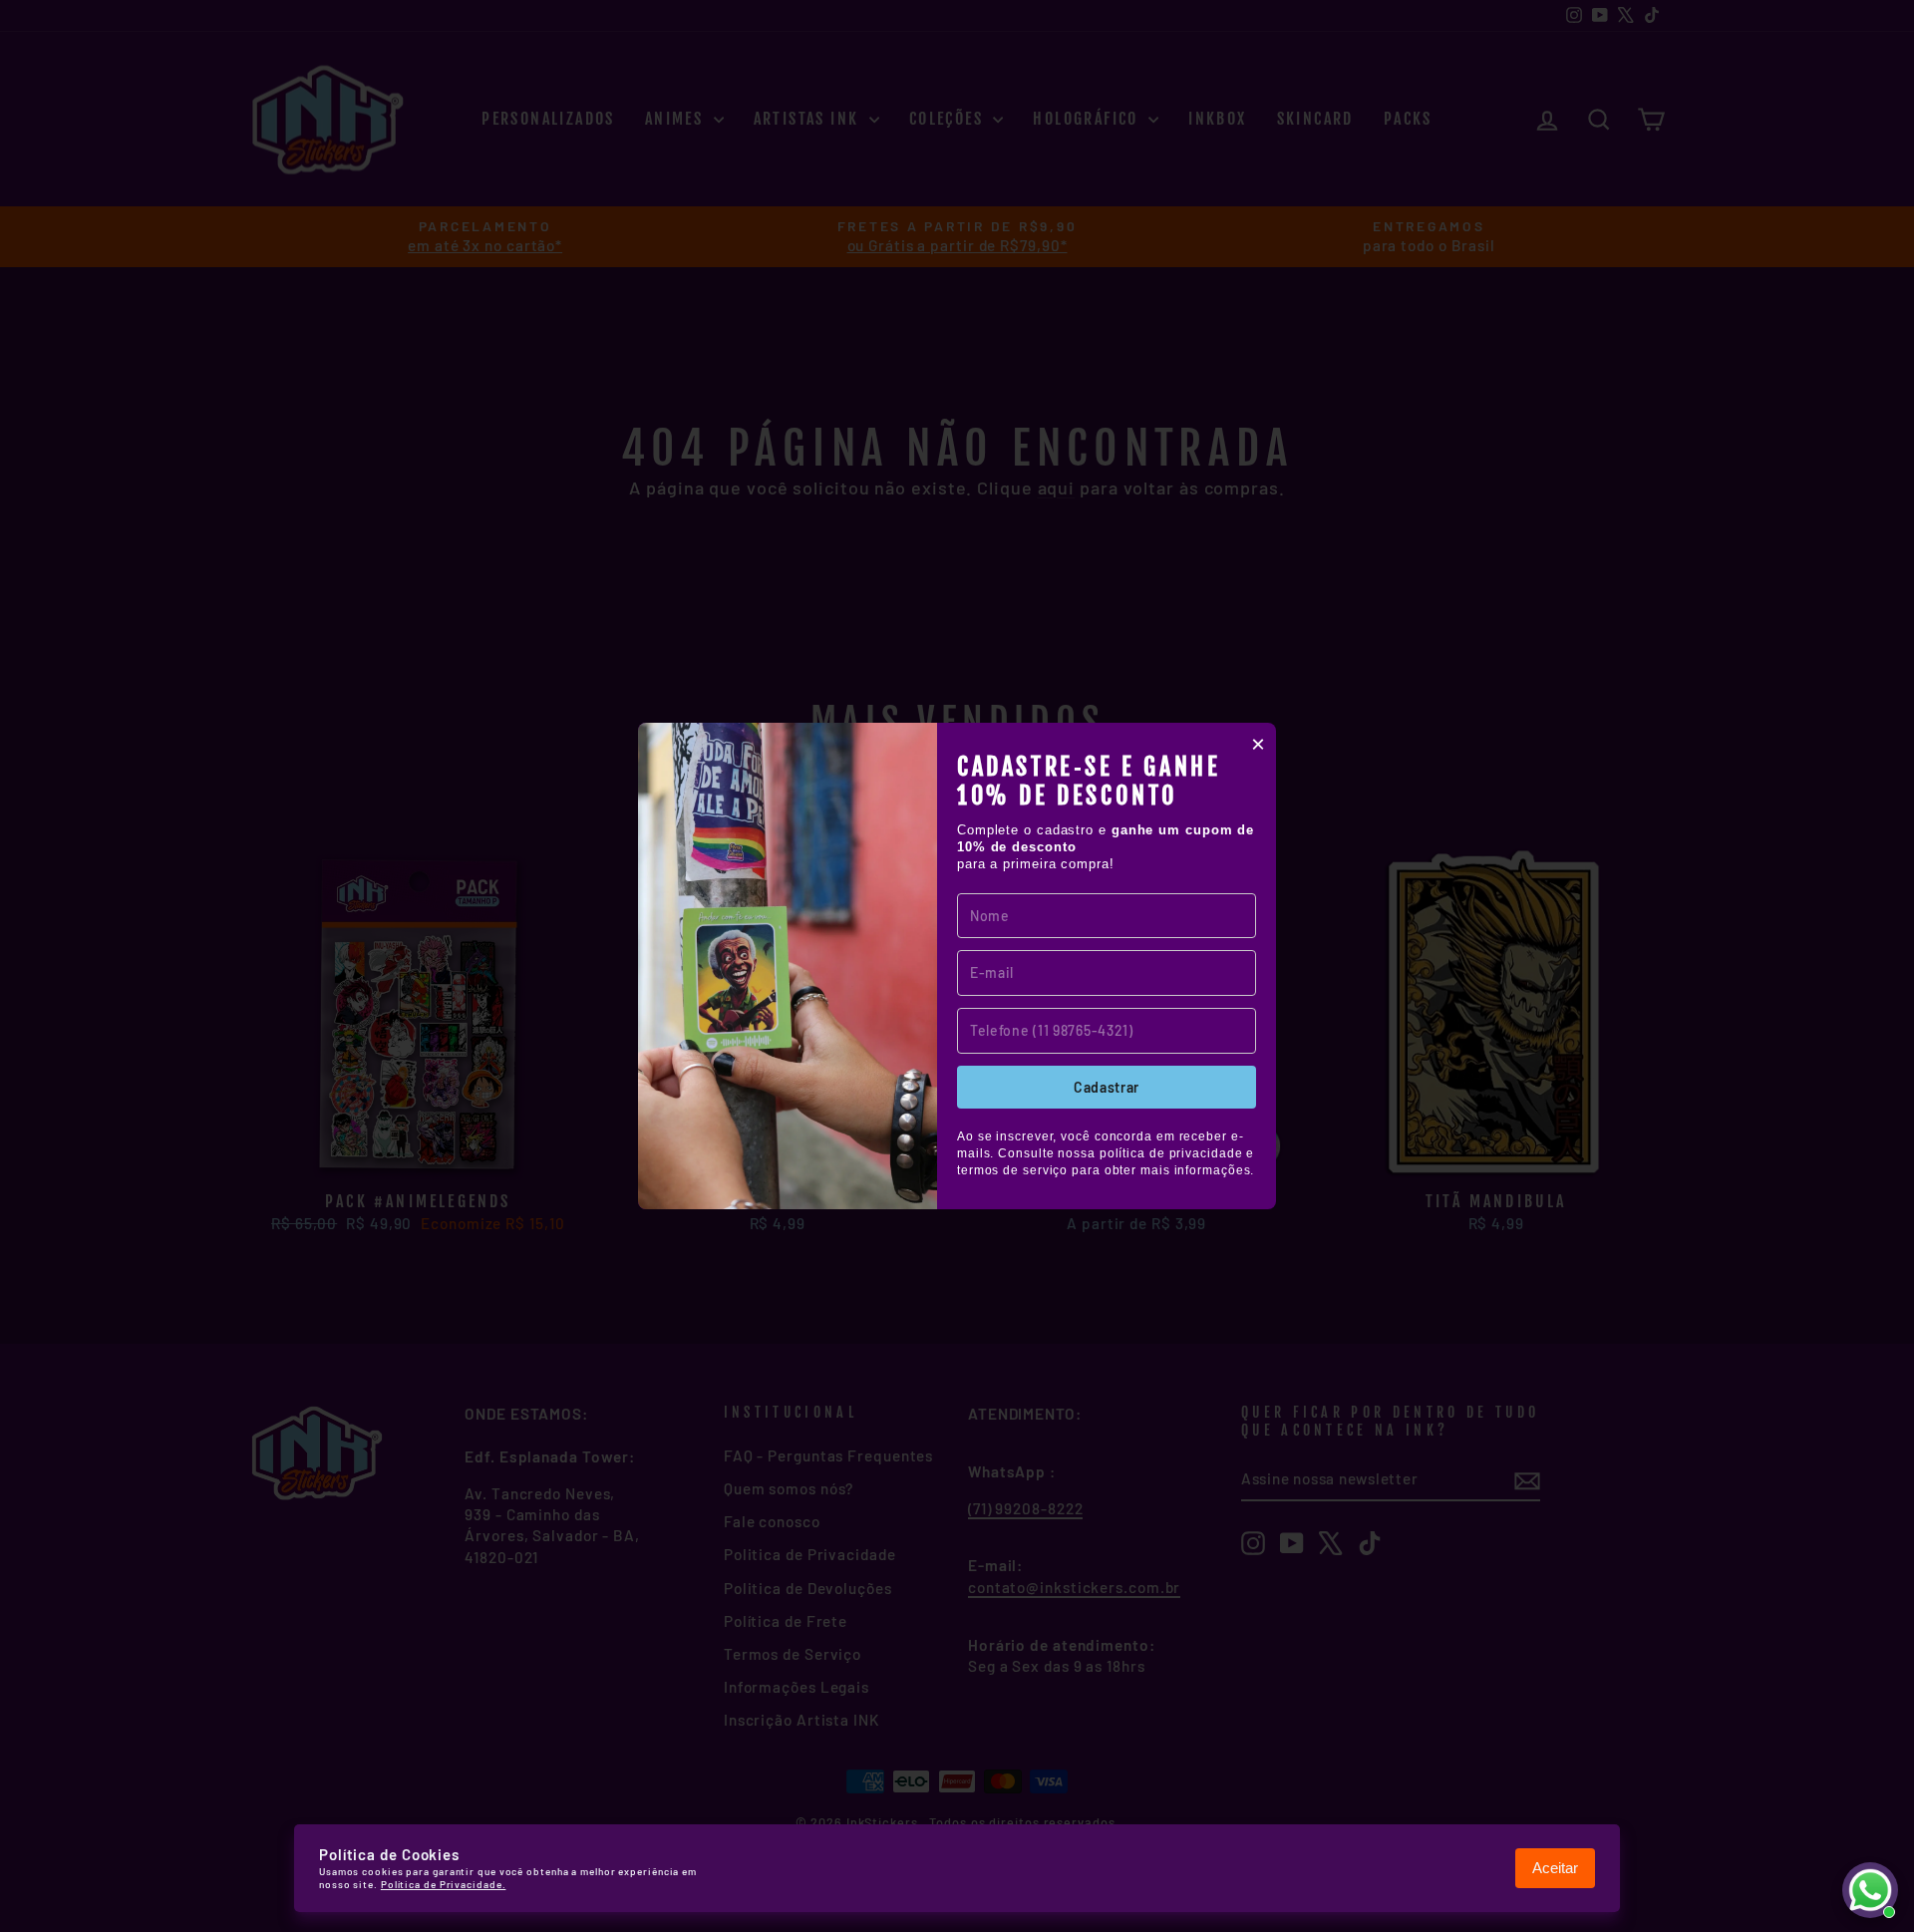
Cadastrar (1107, 1087)
